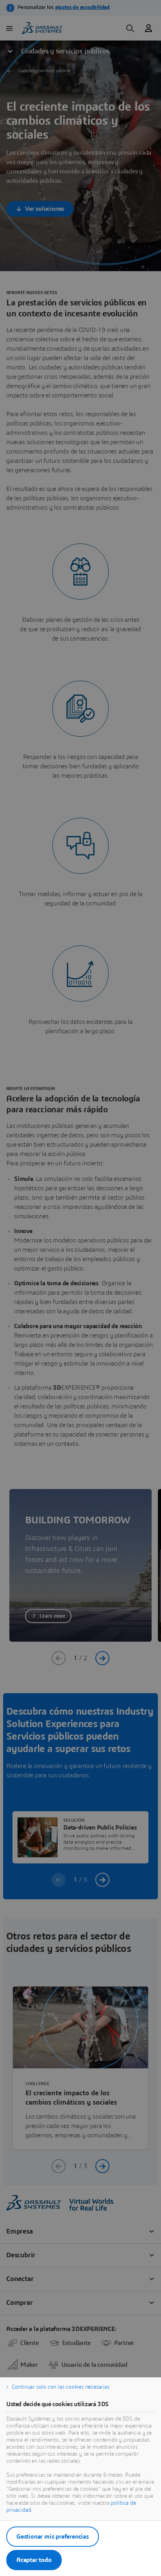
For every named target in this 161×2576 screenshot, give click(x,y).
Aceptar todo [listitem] (34, 2560)
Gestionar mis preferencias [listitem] (53, 2537)
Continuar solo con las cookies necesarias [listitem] (61, 2387)
